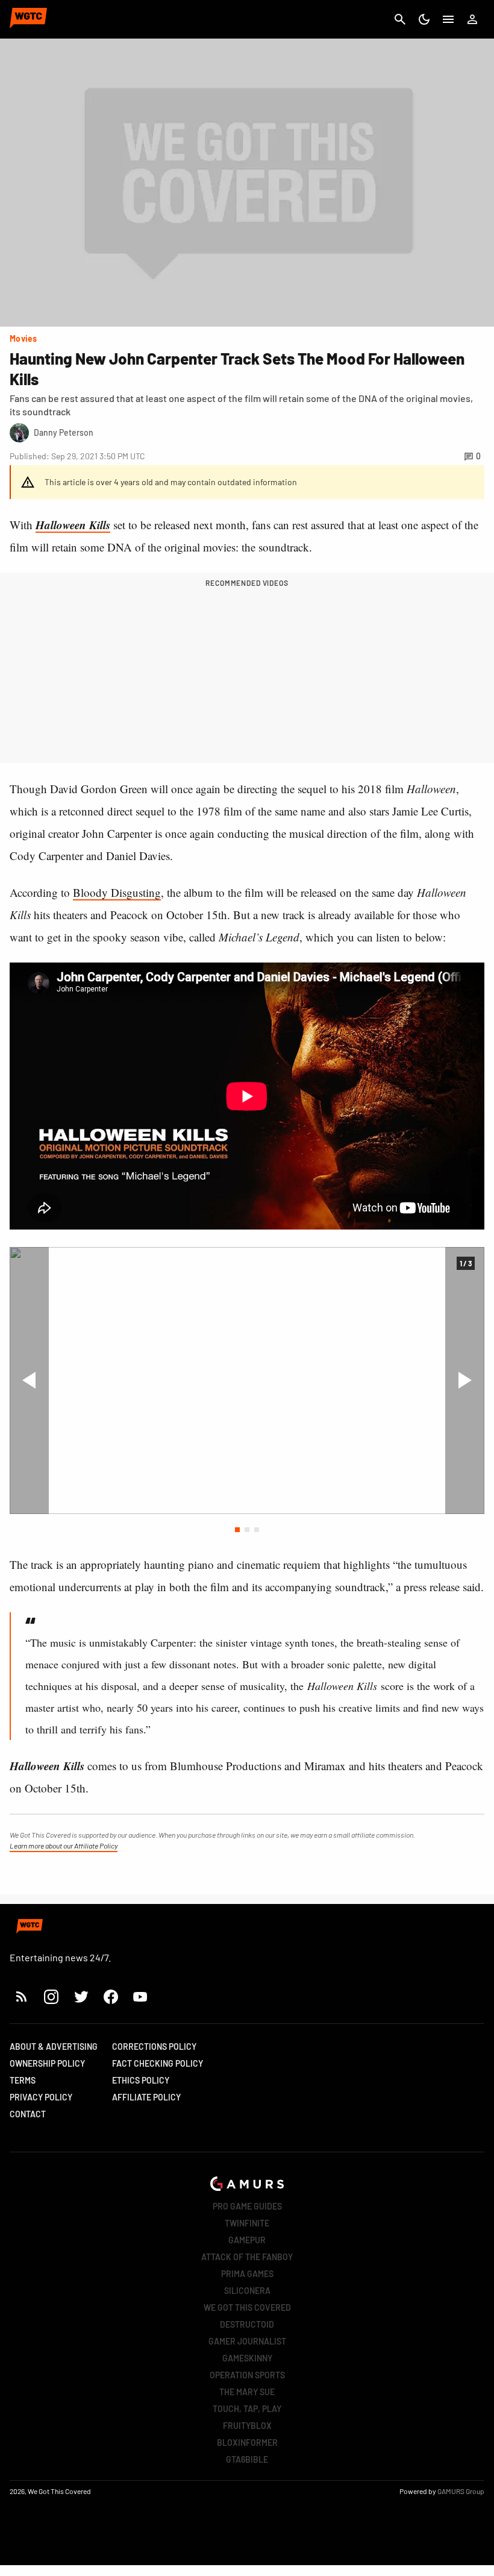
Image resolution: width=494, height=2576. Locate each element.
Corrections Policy (154, 2047)
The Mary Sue (247, 2392)
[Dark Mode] (424, 19)
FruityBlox (247, 2426)
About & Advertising (54, 2047)
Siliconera (247, 2291)
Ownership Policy (47, 2063)
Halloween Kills (73, 525)
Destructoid (247, 2324)
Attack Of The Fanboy (247, 2257)
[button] (237, 1530)
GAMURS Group (461, 2491)
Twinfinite (247, 2223)
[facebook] (111, 1996)
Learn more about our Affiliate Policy (64, 1846)
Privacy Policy (41, 2097)
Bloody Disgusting (117, 892)
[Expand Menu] (448, 19)
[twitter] (81, 1996)
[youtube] (140, 1996)
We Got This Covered (247, 2307)
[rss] (22, 1996)
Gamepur (247, 2240)
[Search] (400, 19)
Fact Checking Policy (158, 2063)
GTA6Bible (247, 2459)
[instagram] (51, 1996)
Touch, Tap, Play (247, 2409)
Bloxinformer (247, 2442)
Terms (23, 2080)
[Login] (472, 19)
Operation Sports (247, 2375)
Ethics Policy (141, 2080)
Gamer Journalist (247, 2341)
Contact (28, 2114)
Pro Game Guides (247, 2206)
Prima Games (247, 2274)
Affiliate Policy (146, 2097)
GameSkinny (247, 2358)
